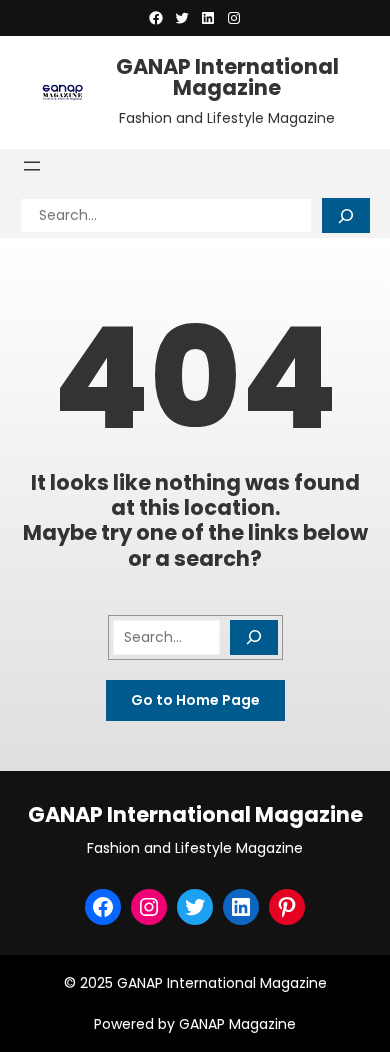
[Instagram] (234, 18)
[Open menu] (32, 166)
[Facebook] (156, 18)
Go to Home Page (195, 700)
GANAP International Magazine (227, 77)
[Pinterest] (287, 907)
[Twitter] (182, 18)
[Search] (346, 215)
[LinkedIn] (208, 18)
